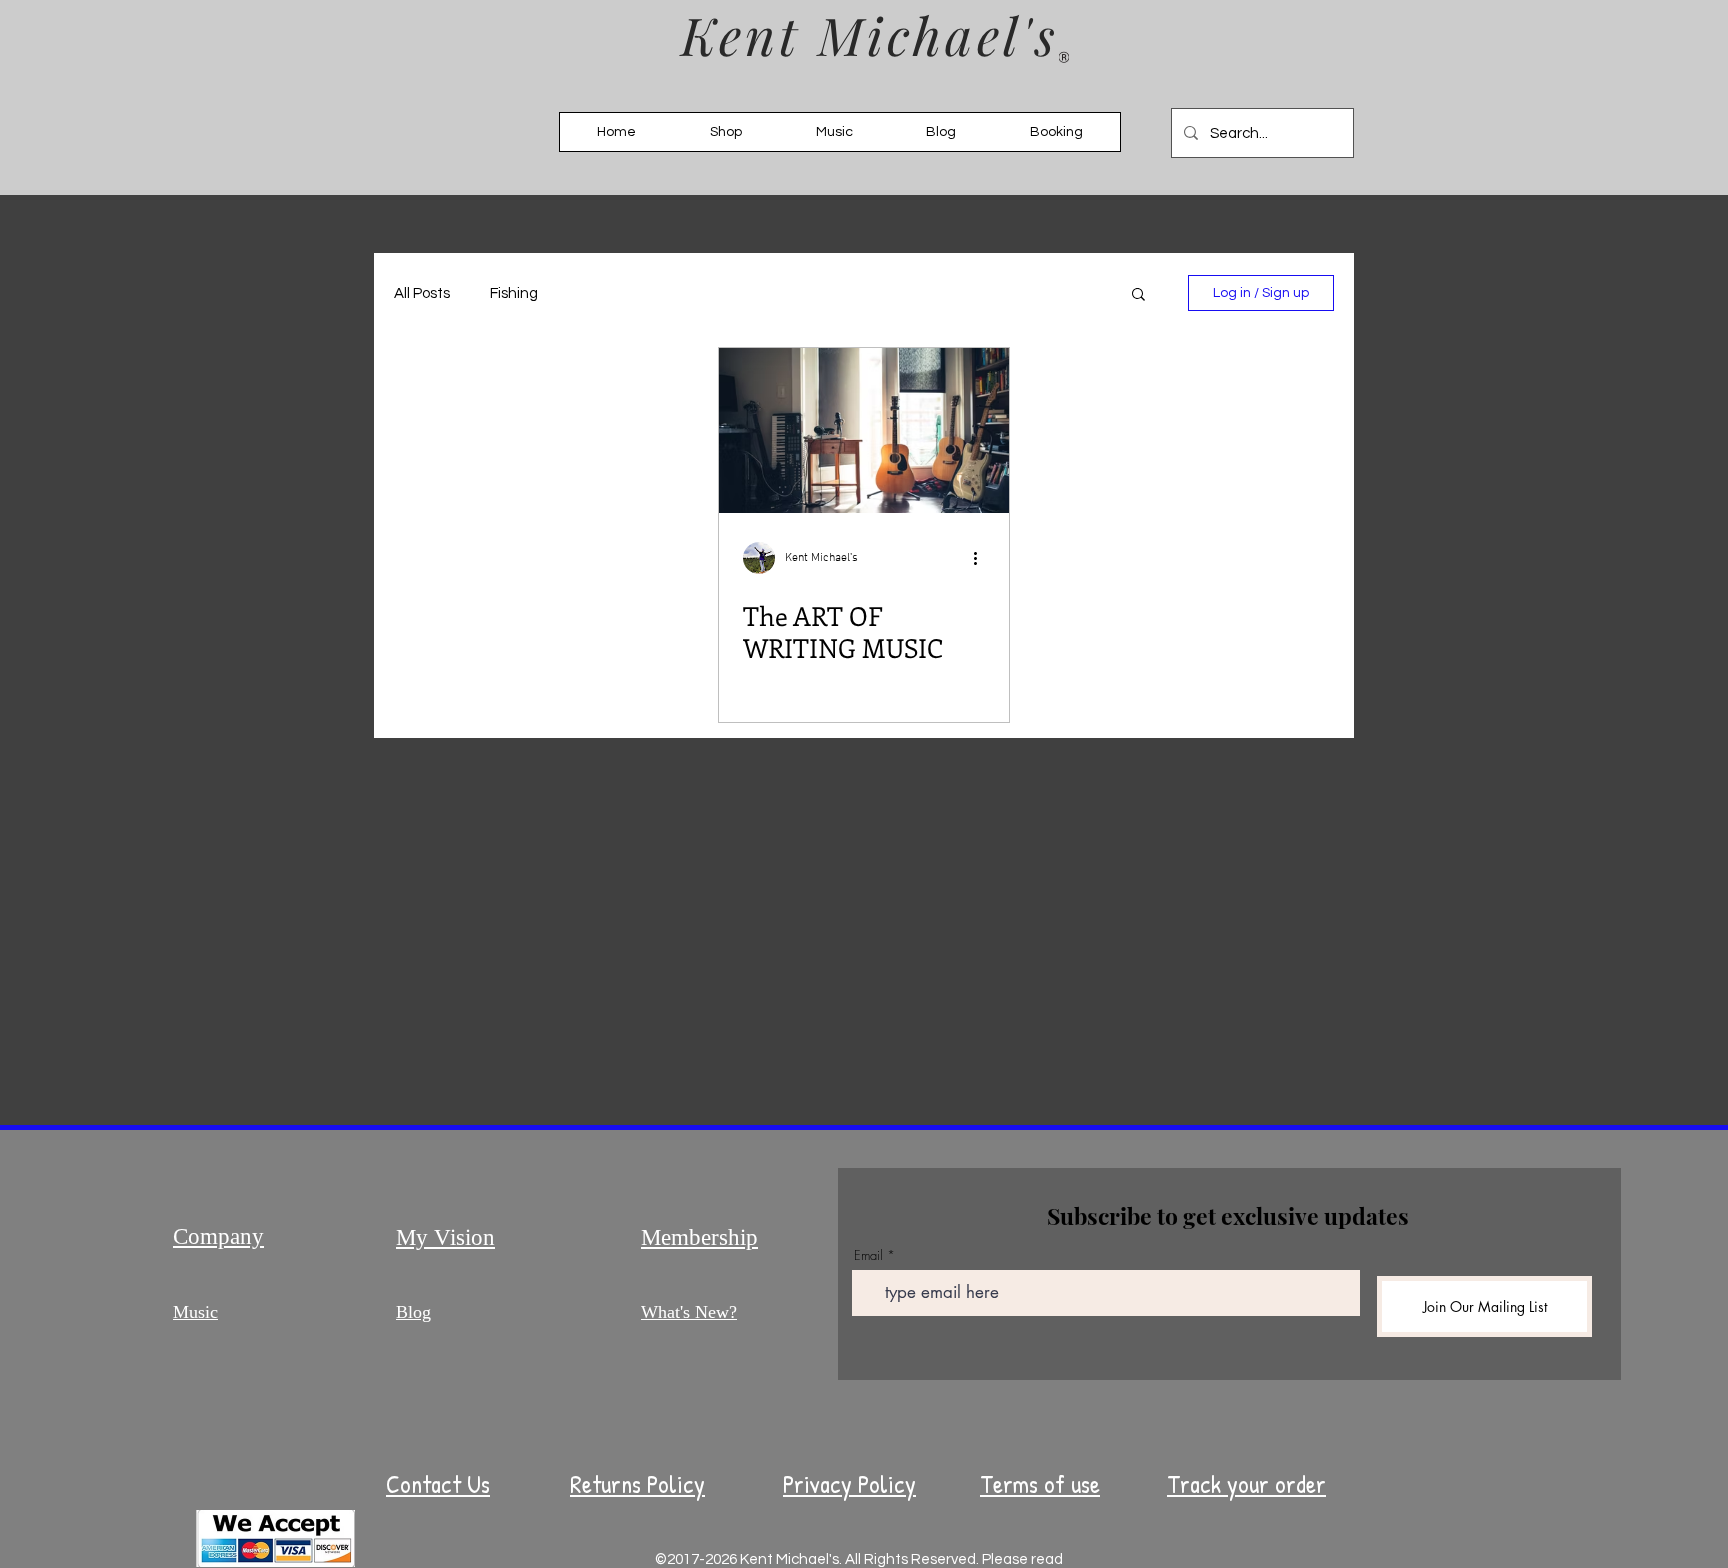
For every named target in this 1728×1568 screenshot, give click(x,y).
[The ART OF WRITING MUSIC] (864, 430)
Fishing (514, 293)
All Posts (422, 293)
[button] (1138, 295)
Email (868, 1255)
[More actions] (982, 558)
